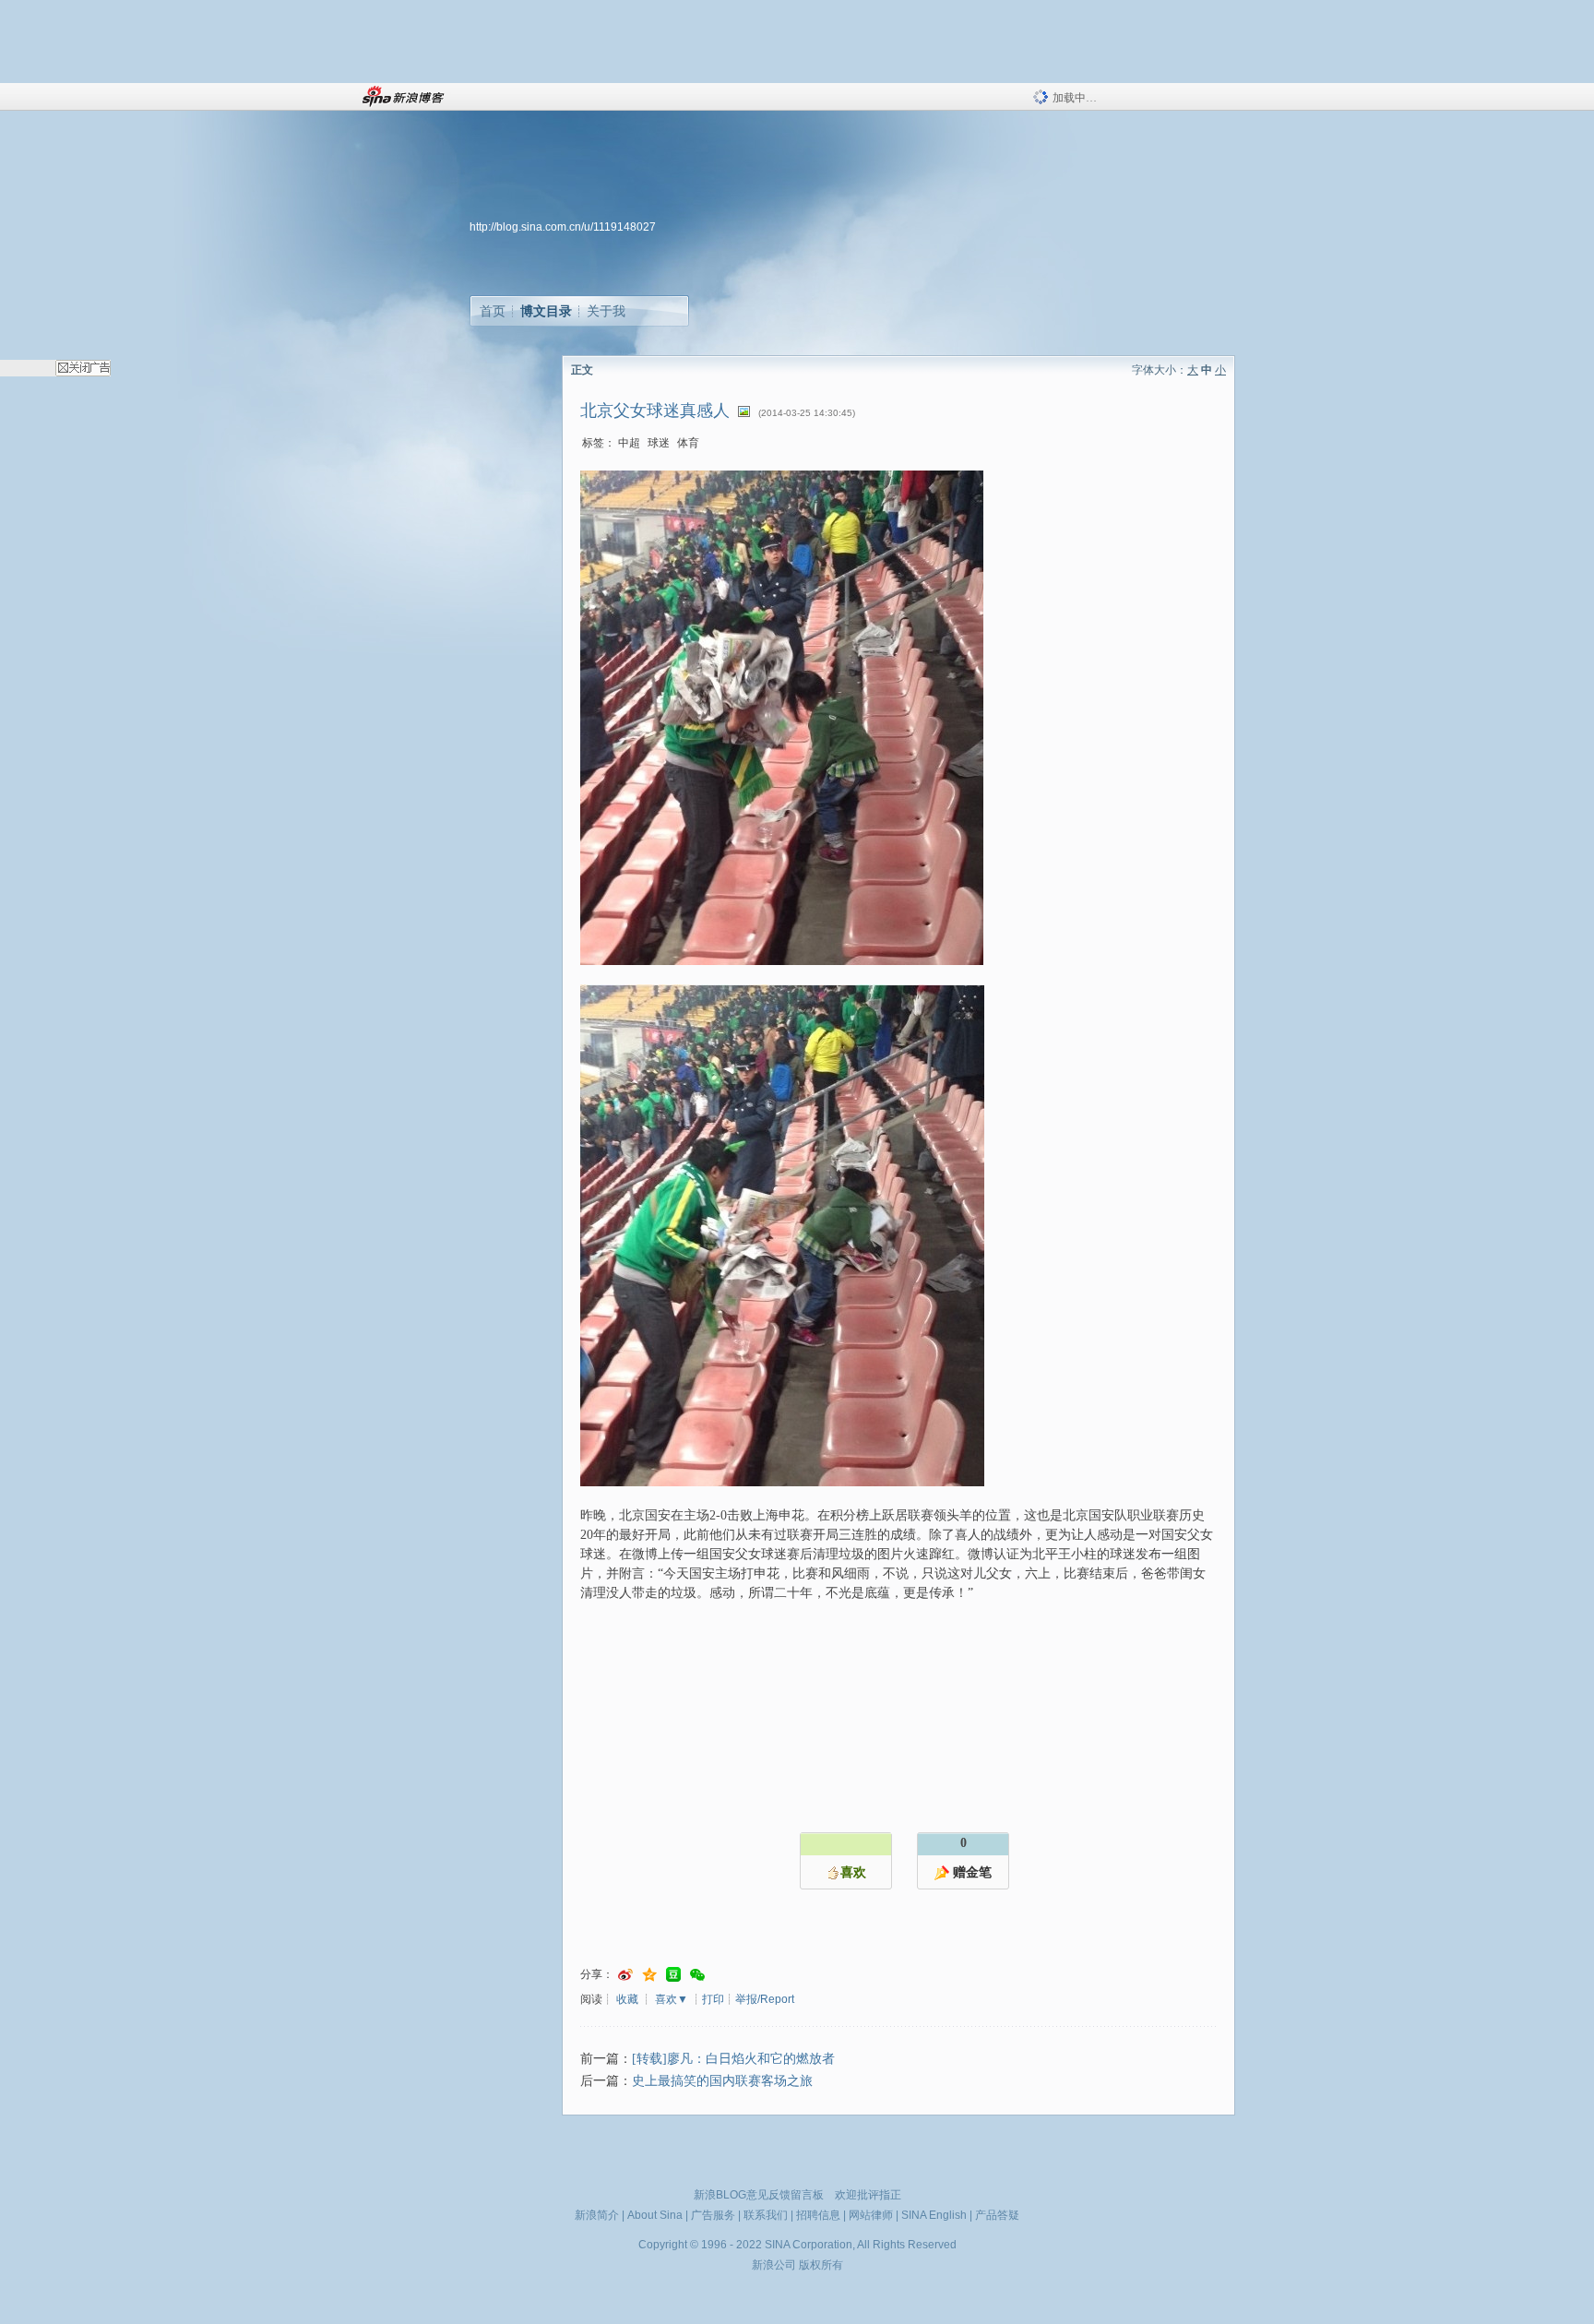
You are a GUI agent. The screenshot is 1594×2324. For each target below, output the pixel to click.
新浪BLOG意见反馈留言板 (759, 2195)
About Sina (655, 2215)
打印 (713, 1999)
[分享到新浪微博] (625, 1975)
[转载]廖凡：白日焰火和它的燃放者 (733, 2059)
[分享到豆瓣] (673, 1975)
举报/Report (765, 1999)
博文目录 (546, 311)
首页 (493, 311)
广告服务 (713, 2215)
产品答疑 (997, 2215)
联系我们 (766, 2215)
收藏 (627, 1999)
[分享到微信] (697, 1975)
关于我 (606, 311)
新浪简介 (597, 2215)
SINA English (934, 2215)
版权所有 (821, 2265)
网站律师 (871, 2215)
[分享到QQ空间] (649, 1975)
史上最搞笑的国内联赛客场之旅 (722, 2081)
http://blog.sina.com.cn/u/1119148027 (563, 227)
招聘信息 (818, 2215)
